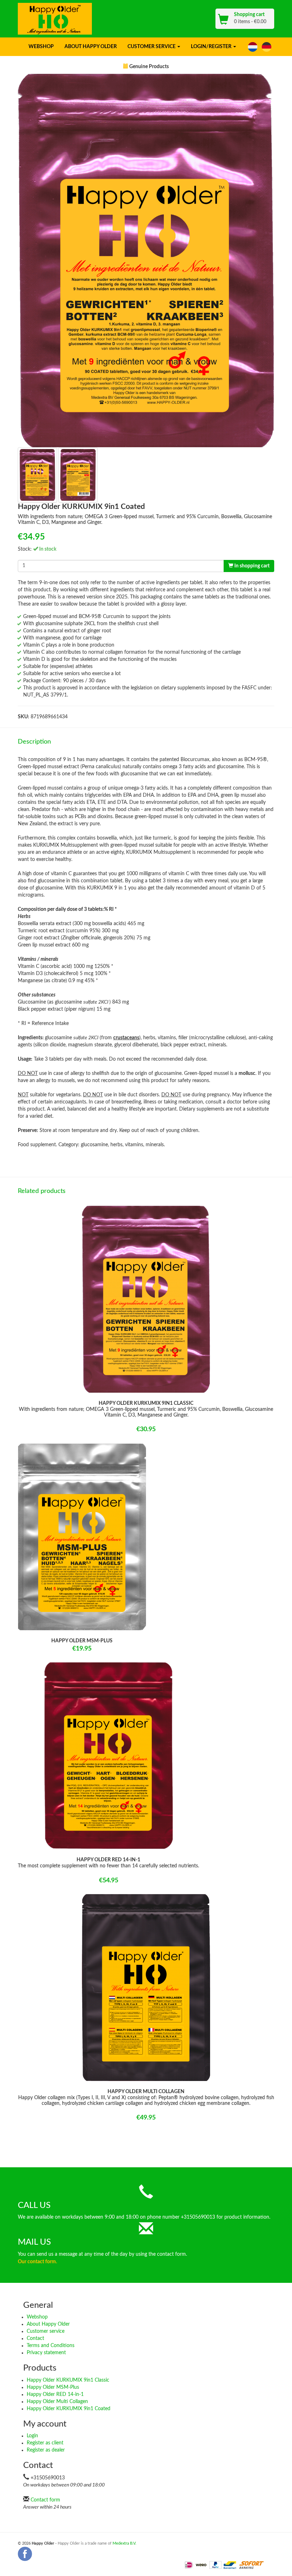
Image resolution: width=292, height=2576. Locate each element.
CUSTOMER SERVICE (152, 47)
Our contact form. (37, 2262)
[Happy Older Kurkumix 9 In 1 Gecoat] (253, 47)
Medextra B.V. (124, 2543)
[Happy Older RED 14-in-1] (108, 1756)
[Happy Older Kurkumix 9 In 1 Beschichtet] (267, 47)
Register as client (45, 2443)
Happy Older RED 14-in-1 (55, 2394)
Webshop (37, 2317)
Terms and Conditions (51, 2346)
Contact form (45, 2500)
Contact (35, 2338)
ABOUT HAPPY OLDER (91, 47)
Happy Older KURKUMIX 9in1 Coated (69, 2409)
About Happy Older (48, 2324)
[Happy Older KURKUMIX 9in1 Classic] (146, 1299)
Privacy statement (46, 2353)
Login (32, 2436)
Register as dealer (46, 2450)
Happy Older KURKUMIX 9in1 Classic (68, 2380)
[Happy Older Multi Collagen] (146, 1988)
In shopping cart (251, 566)
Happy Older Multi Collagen (57, 2402)
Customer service (46, 2331)
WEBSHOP (41, 47)
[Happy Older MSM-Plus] (82, 1537)
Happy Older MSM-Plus (53, 2387)
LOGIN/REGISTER (212, 47)
